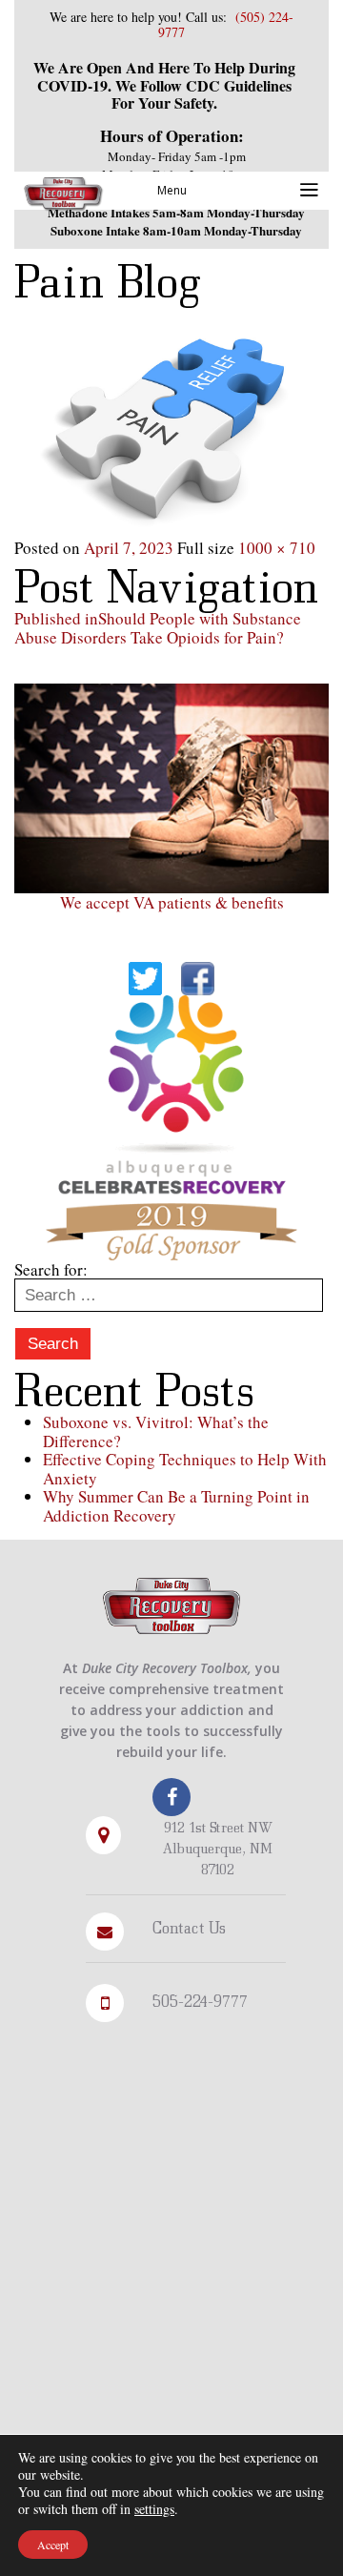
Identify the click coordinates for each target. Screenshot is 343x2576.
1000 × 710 (277, 548)
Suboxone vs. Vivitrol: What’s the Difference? (156, 1431)
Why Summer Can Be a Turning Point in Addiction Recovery (176, 1506)
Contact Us (189, 1927)
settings (154, 2509)
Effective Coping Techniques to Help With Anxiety (185, 1469)
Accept (53, 2545)
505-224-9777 (200, 2001)
